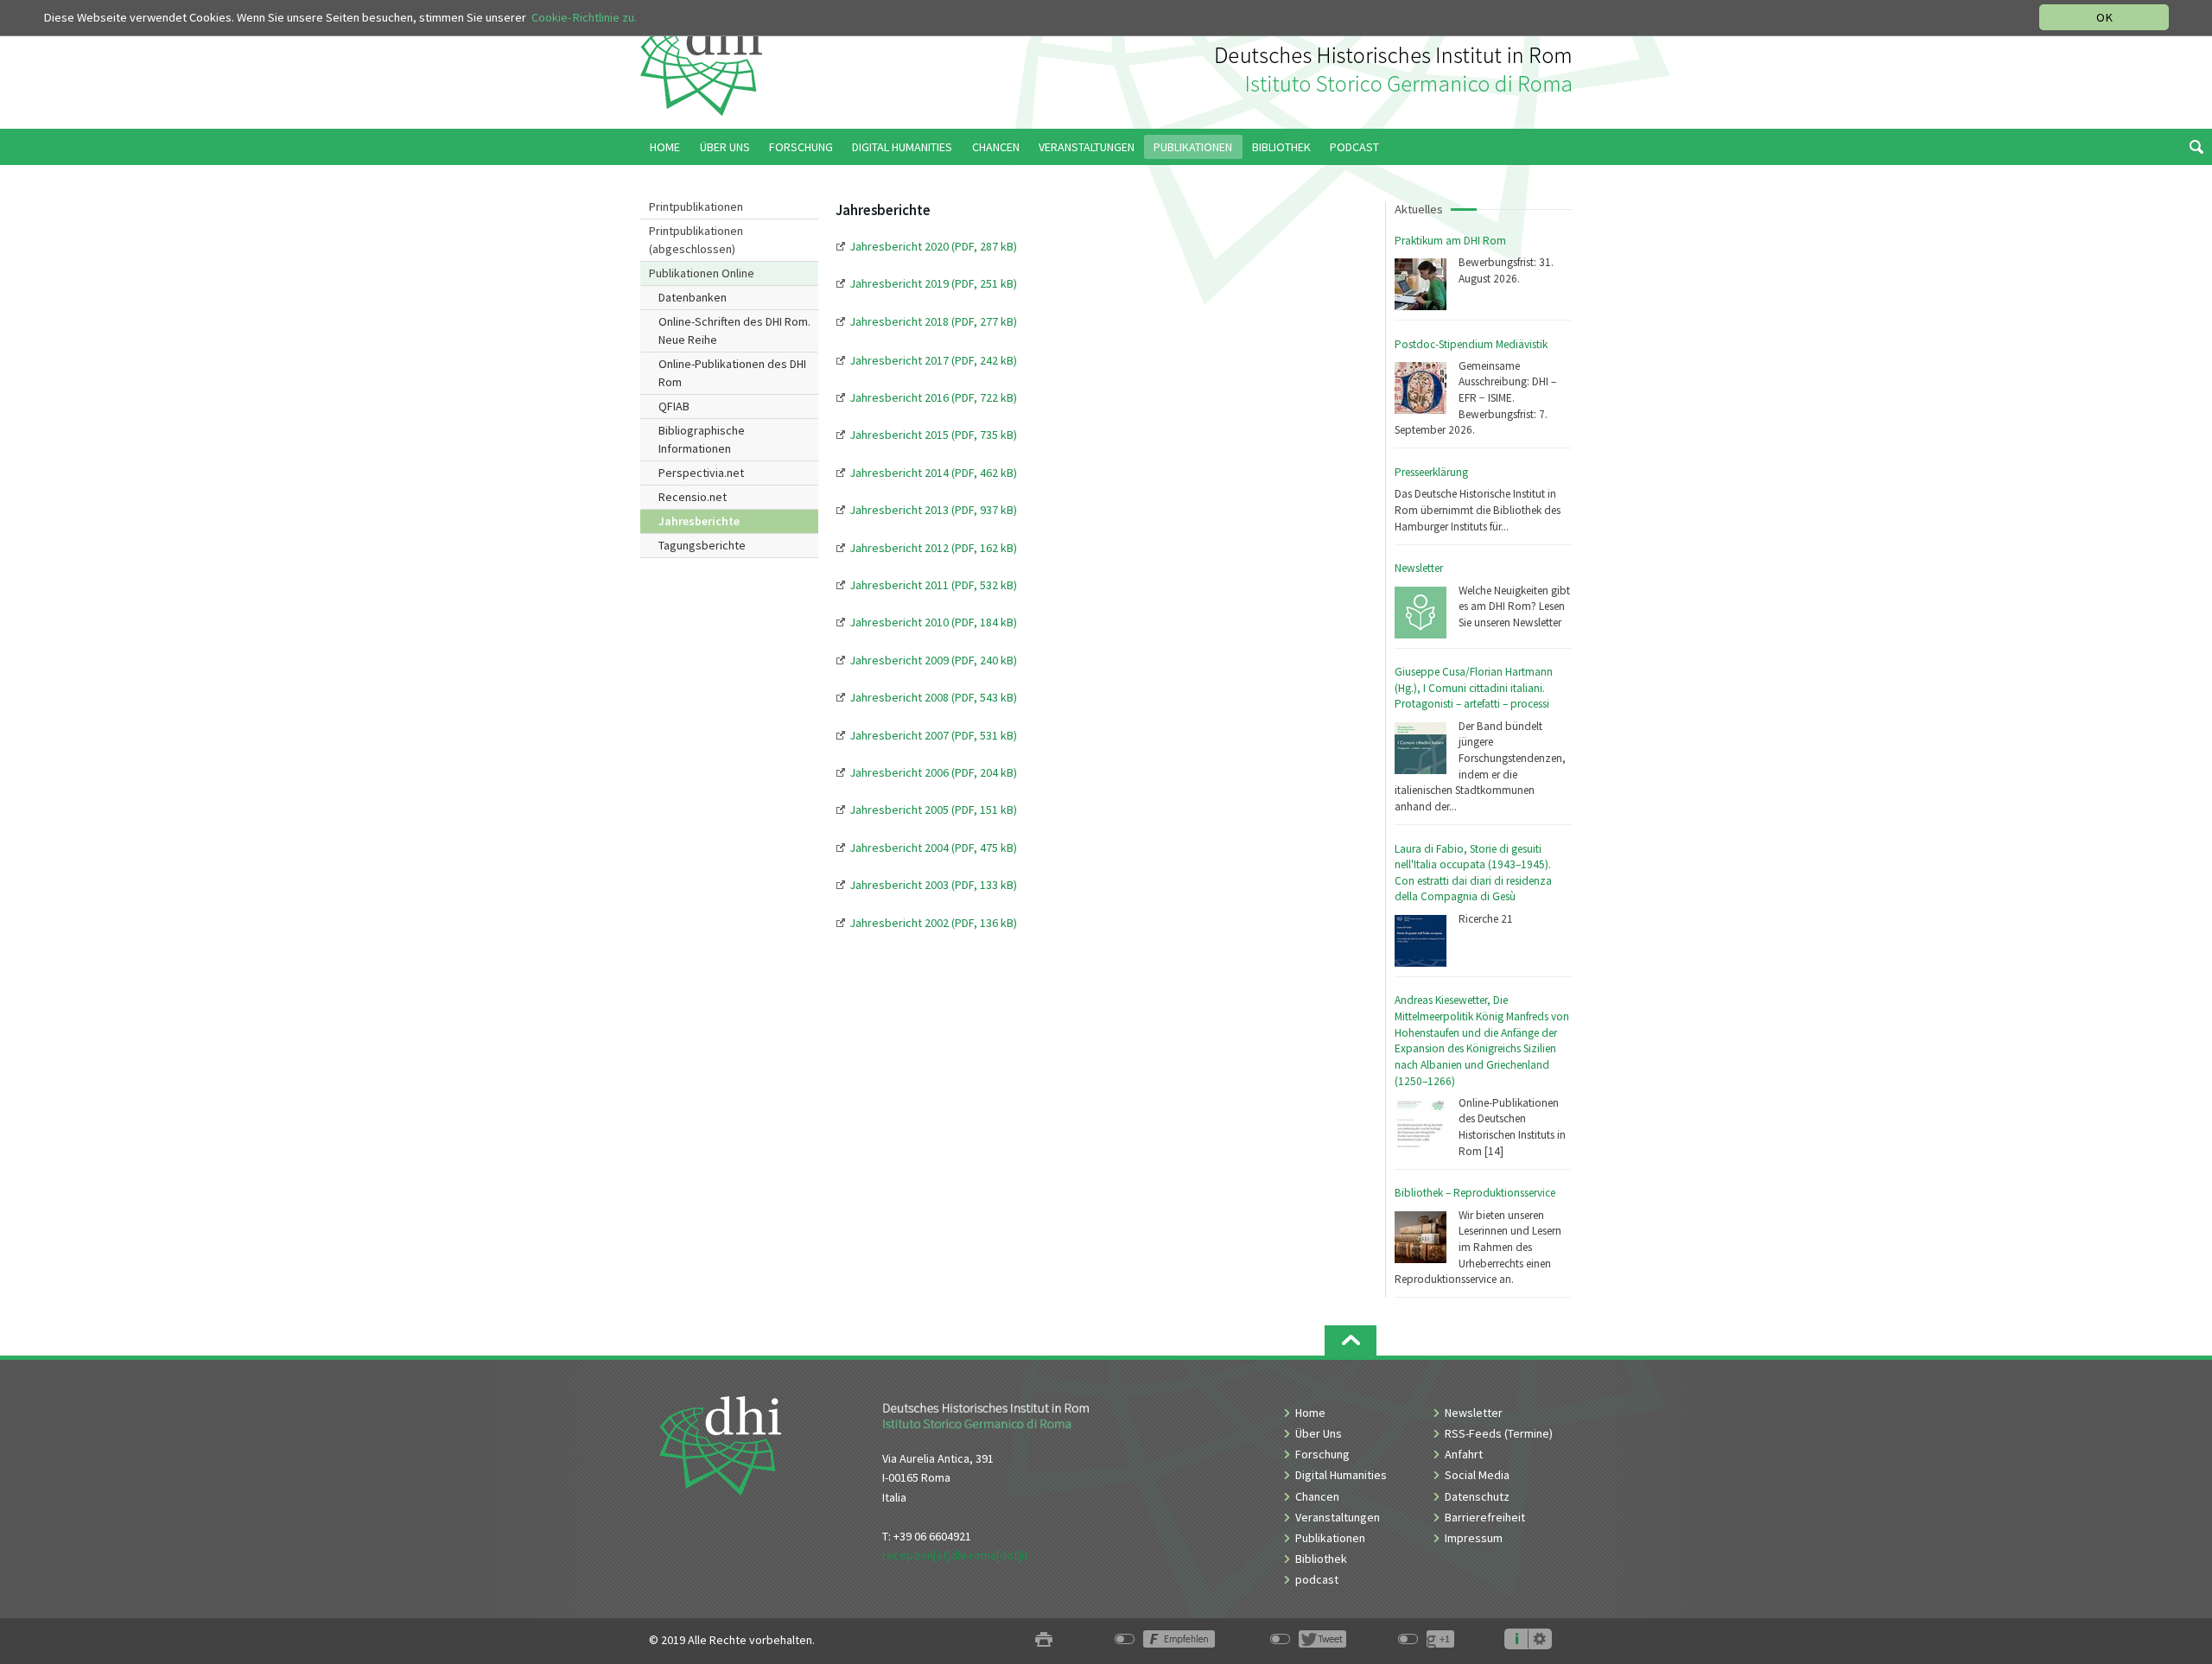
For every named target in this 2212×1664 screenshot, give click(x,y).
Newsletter (1419, 568)
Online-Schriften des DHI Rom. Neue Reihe (734, 330)
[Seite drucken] (1044, 1640)
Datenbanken (693, 297)
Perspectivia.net (701, 473)
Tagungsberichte (702, 545)
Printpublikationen (696, 206)
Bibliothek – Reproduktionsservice (1475, 1193)
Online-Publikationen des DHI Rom (732, 373)
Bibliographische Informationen (702, 439)
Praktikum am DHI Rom (1450, 241)
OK (2104, 17)
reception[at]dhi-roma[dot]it (955, 1555)
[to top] (1351, 1340)
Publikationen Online (702, 273)
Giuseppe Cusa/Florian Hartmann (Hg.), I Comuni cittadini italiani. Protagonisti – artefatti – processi (1474, 688)
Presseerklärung (1431, 472)
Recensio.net (693, 497)
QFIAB (674, 406)
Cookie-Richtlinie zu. (584, 17)
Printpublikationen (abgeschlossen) (696, 240)
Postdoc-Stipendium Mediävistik (1471, 344)
